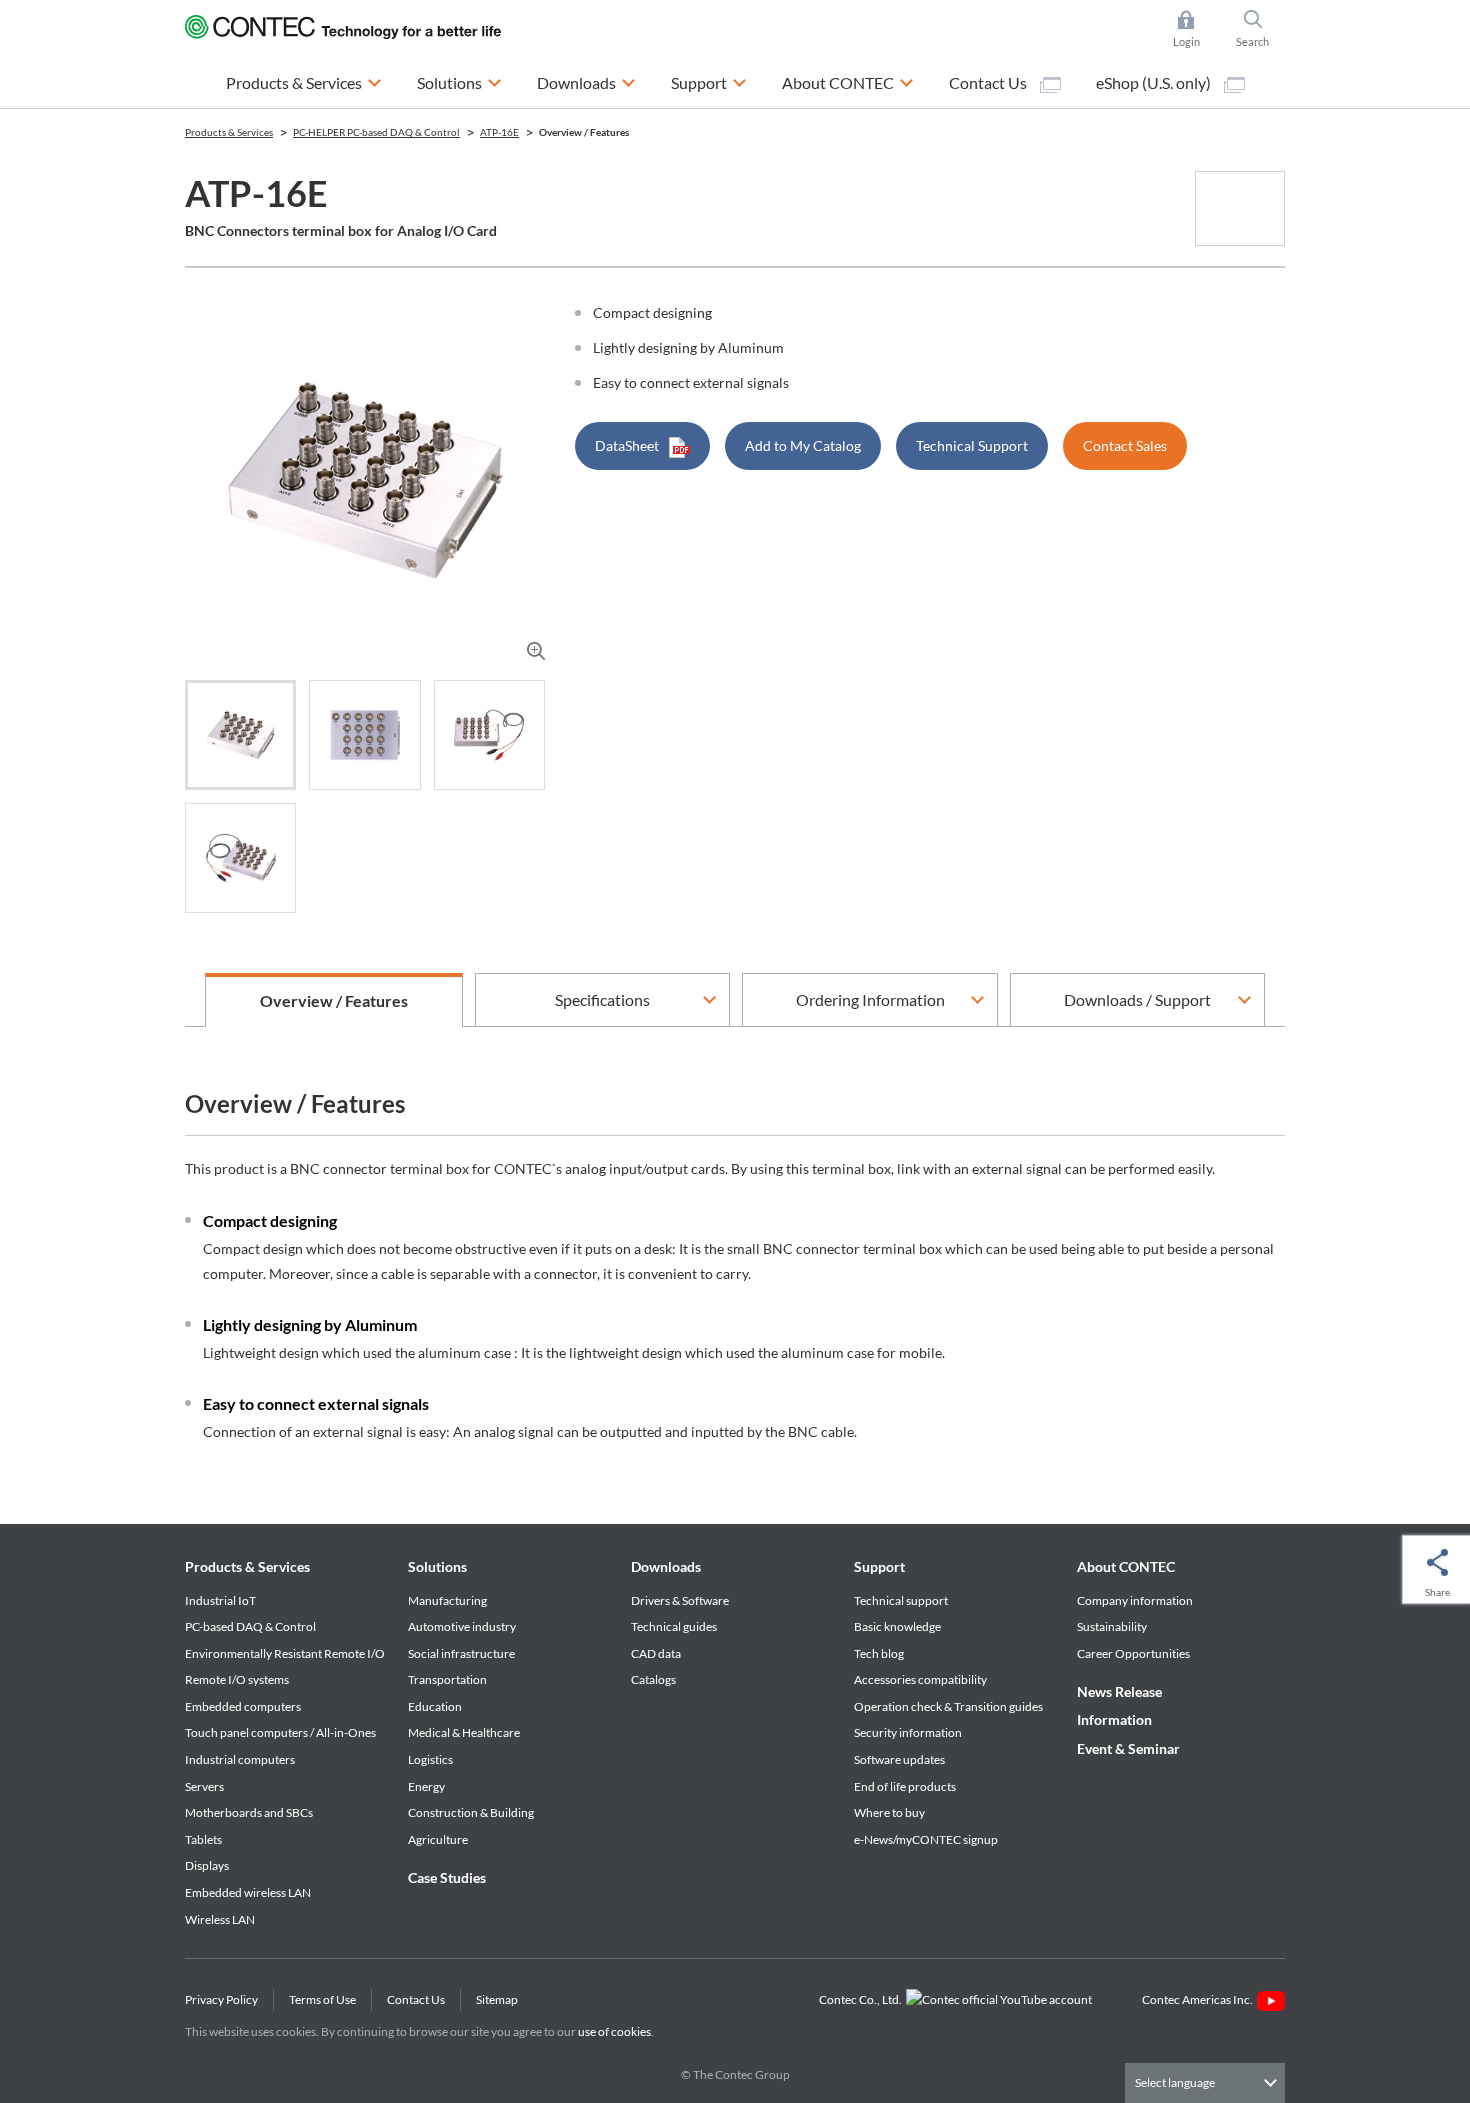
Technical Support (972, 445)
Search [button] (1260, 30)
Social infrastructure (461, 1653)
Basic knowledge (897, 1626)
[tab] (240, 735)
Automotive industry (462, 1626)
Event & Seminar (1128, 1748)
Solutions (437, 1566)
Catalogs (653, 1679)
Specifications (602, 999)
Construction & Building (471, 1812)
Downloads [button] (586, 82)
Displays (207, 1865)
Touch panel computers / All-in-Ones (280, 1732)
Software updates (899, 1759)
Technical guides (674, 1626)
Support (879, 1566)
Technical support (901, 1600)
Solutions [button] (459, 82)
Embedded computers (243, 1706)
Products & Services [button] (304, 82)
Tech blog (879, 1653)
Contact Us (989, 82)
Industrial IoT (220, 1600)
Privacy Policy (221, 1999)
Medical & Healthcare (464, 1732)
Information (1114, 1719)
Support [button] (709, 82)
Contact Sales (1125, 445)
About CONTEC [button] (848, 82)
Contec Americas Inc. (1199, 1999)
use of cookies (614, 2031)
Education (435, 1706)
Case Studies (447, 1877)
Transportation (447, 1679)
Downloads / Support (1137, 999)
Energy (426, 1786)
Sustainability (1112, 1626)
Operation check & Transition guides (948, 1706)
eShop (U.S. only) (1155, 82)
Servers (204, 1786)
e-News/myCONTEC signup (926, 1839)
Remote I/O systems (237, 1679)
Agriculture (438, 1839)
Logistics (430, 1759)
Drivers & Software (680, 1600)
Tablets (203, 1839)
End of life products (905, 1786)
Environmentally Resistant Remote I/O (285, 1653)
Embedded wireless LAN (248, 1892)
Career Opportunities (1133, 1653)
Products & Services (247, 1566)
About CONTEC (1126, 1566)
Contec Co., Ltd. (862, 1999)
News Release (1119, 1691)
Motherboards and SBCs (249, 1812)
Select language (1175, 2082)
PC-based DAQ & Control (250, 1626)
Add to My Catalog (803, 445)
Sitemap (497, 1999)
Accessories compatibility (920, 1679)
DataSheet (627, 445)
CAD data (656, 1653)
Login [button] (1196, 30)
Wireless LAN (220, 1919)
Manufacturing (447, 1600)
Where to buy (889, 1812)
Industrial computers (240, 1759)
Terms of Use (322, 1999)
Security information (908, 1732)
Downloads (666, 1566)
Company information (1135, 1600)
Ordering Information (870, 999)
